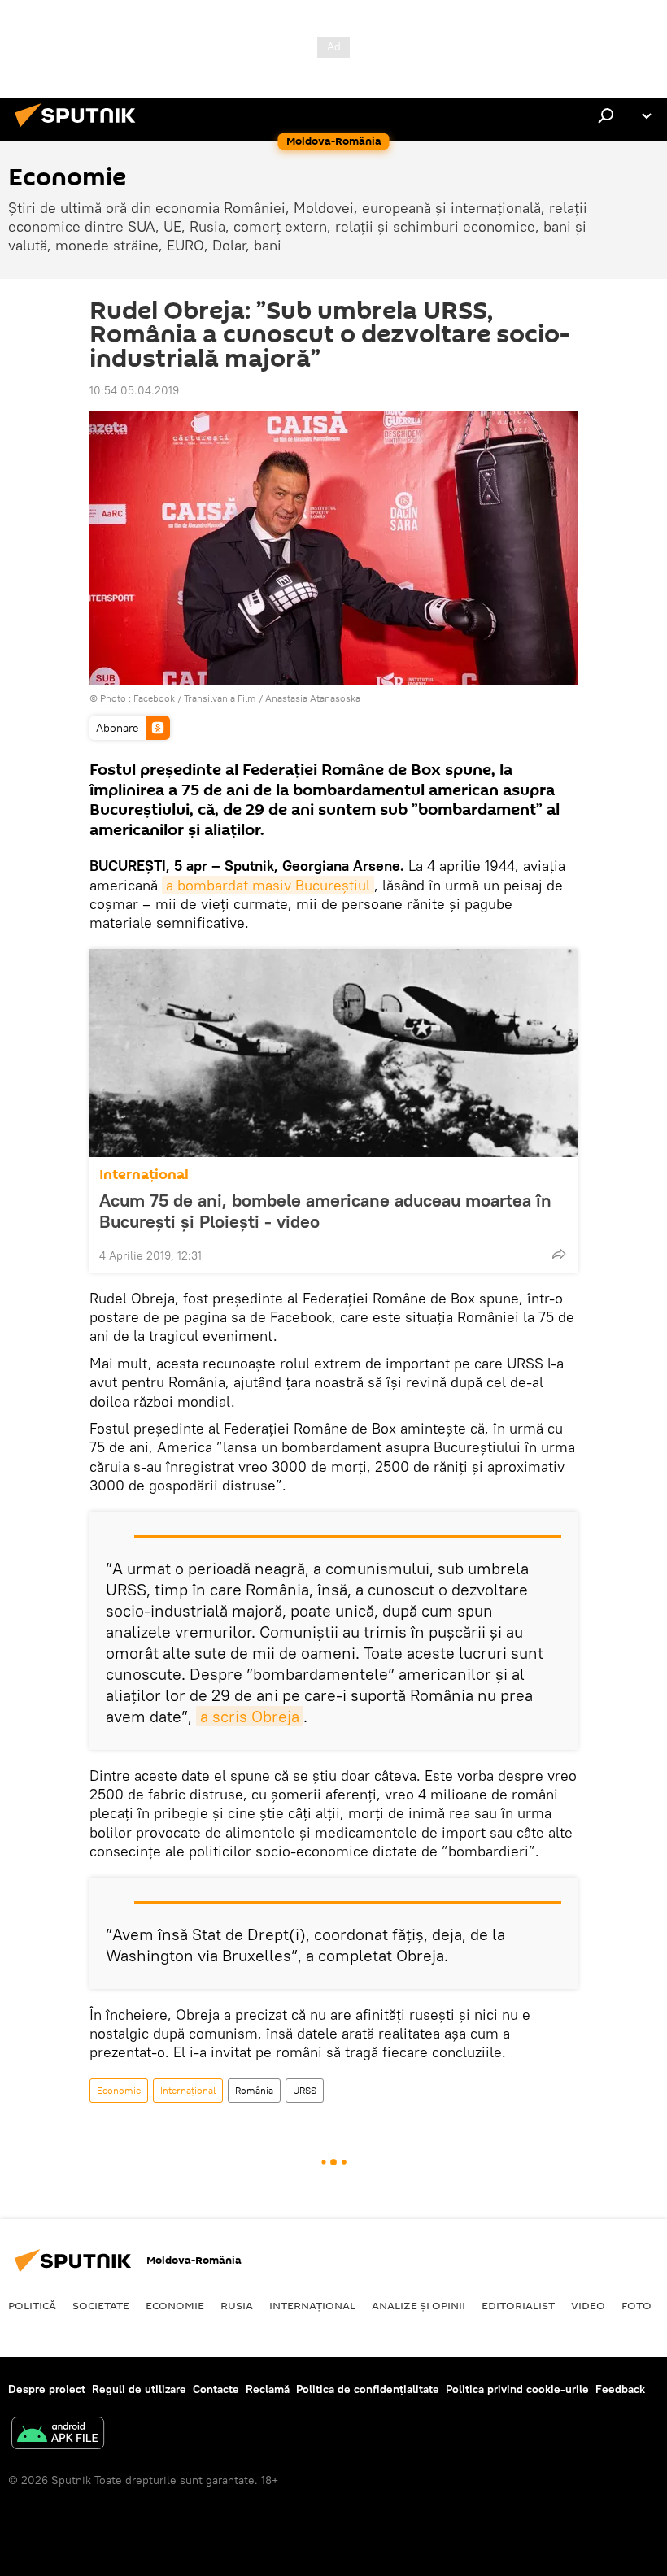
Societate (101, 2305)
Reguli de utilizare (139, 2389)
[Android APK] (58, 2435)
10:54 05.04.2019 (134, 390)
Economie (119, 2090)
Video (588, 2305)
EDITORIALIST (518, 2305)
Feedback (620, 2389)
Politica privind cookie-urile (517, 2389)
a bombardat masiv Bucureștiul (268, 885)
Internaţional (144, 1175)
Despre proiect (47, 2389)
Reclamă (268, 2389)
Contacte (216, 2389)
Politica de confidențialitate (368, 2389)
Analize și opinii (419, 2305)
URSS (305, 2090)
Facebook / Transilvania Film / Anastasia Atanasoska (247, 698)
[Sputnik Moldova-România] (80, 129)
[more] (559, 1254)
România (254, 2090)
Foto (636, 2305)
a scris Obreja (250, 1716)
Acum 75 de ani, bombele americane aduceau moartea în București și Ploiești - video (325, 1211)
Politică (32, 2305)
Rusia (237, 2305)
